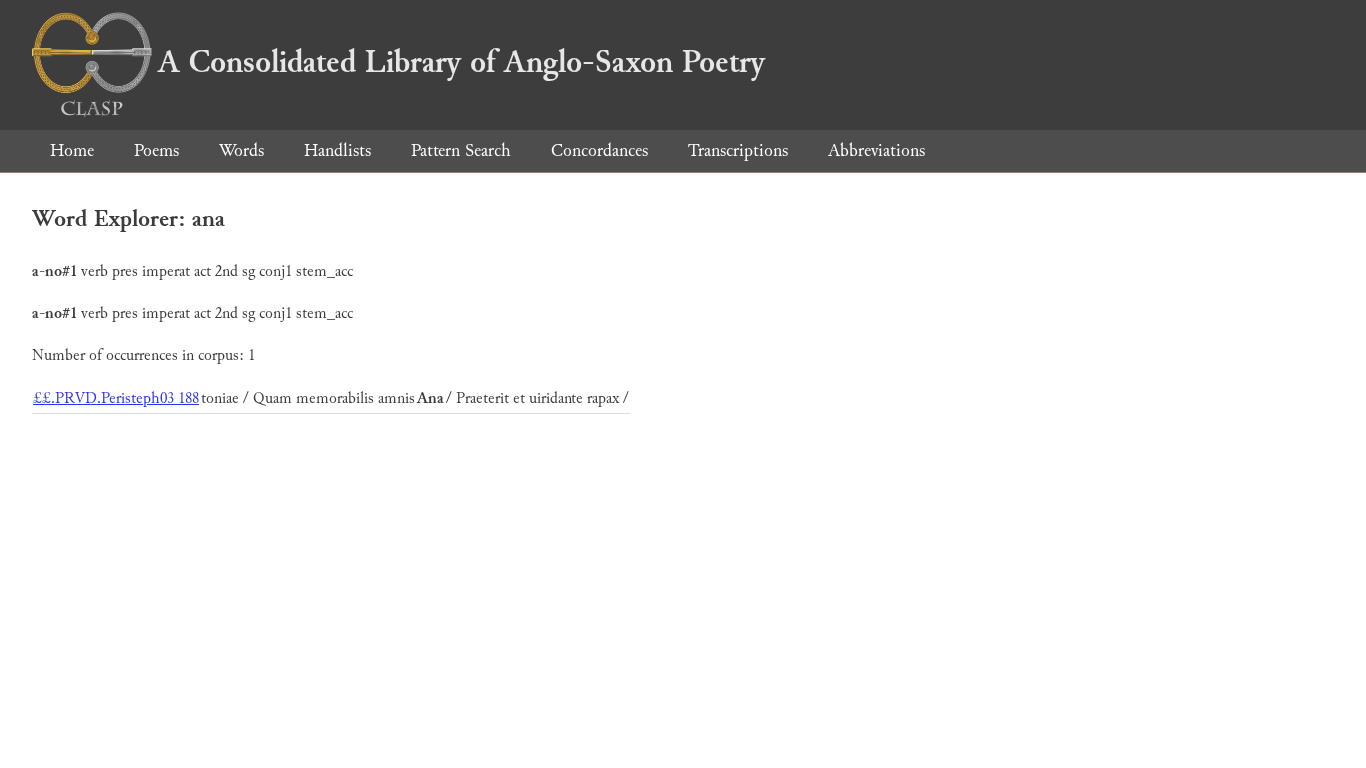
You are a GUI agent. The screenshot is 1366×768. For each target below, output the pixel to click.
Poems (156, 150)
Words (241, 150)
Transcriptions (738, 150)
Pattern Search (461, 150)
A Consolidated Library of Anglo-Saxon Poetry (461, 62)
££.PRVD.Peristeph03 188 (116, 398)
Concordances (599, 150)
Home (72, 150)
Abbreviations (876, 150)
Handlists (337, 150)
